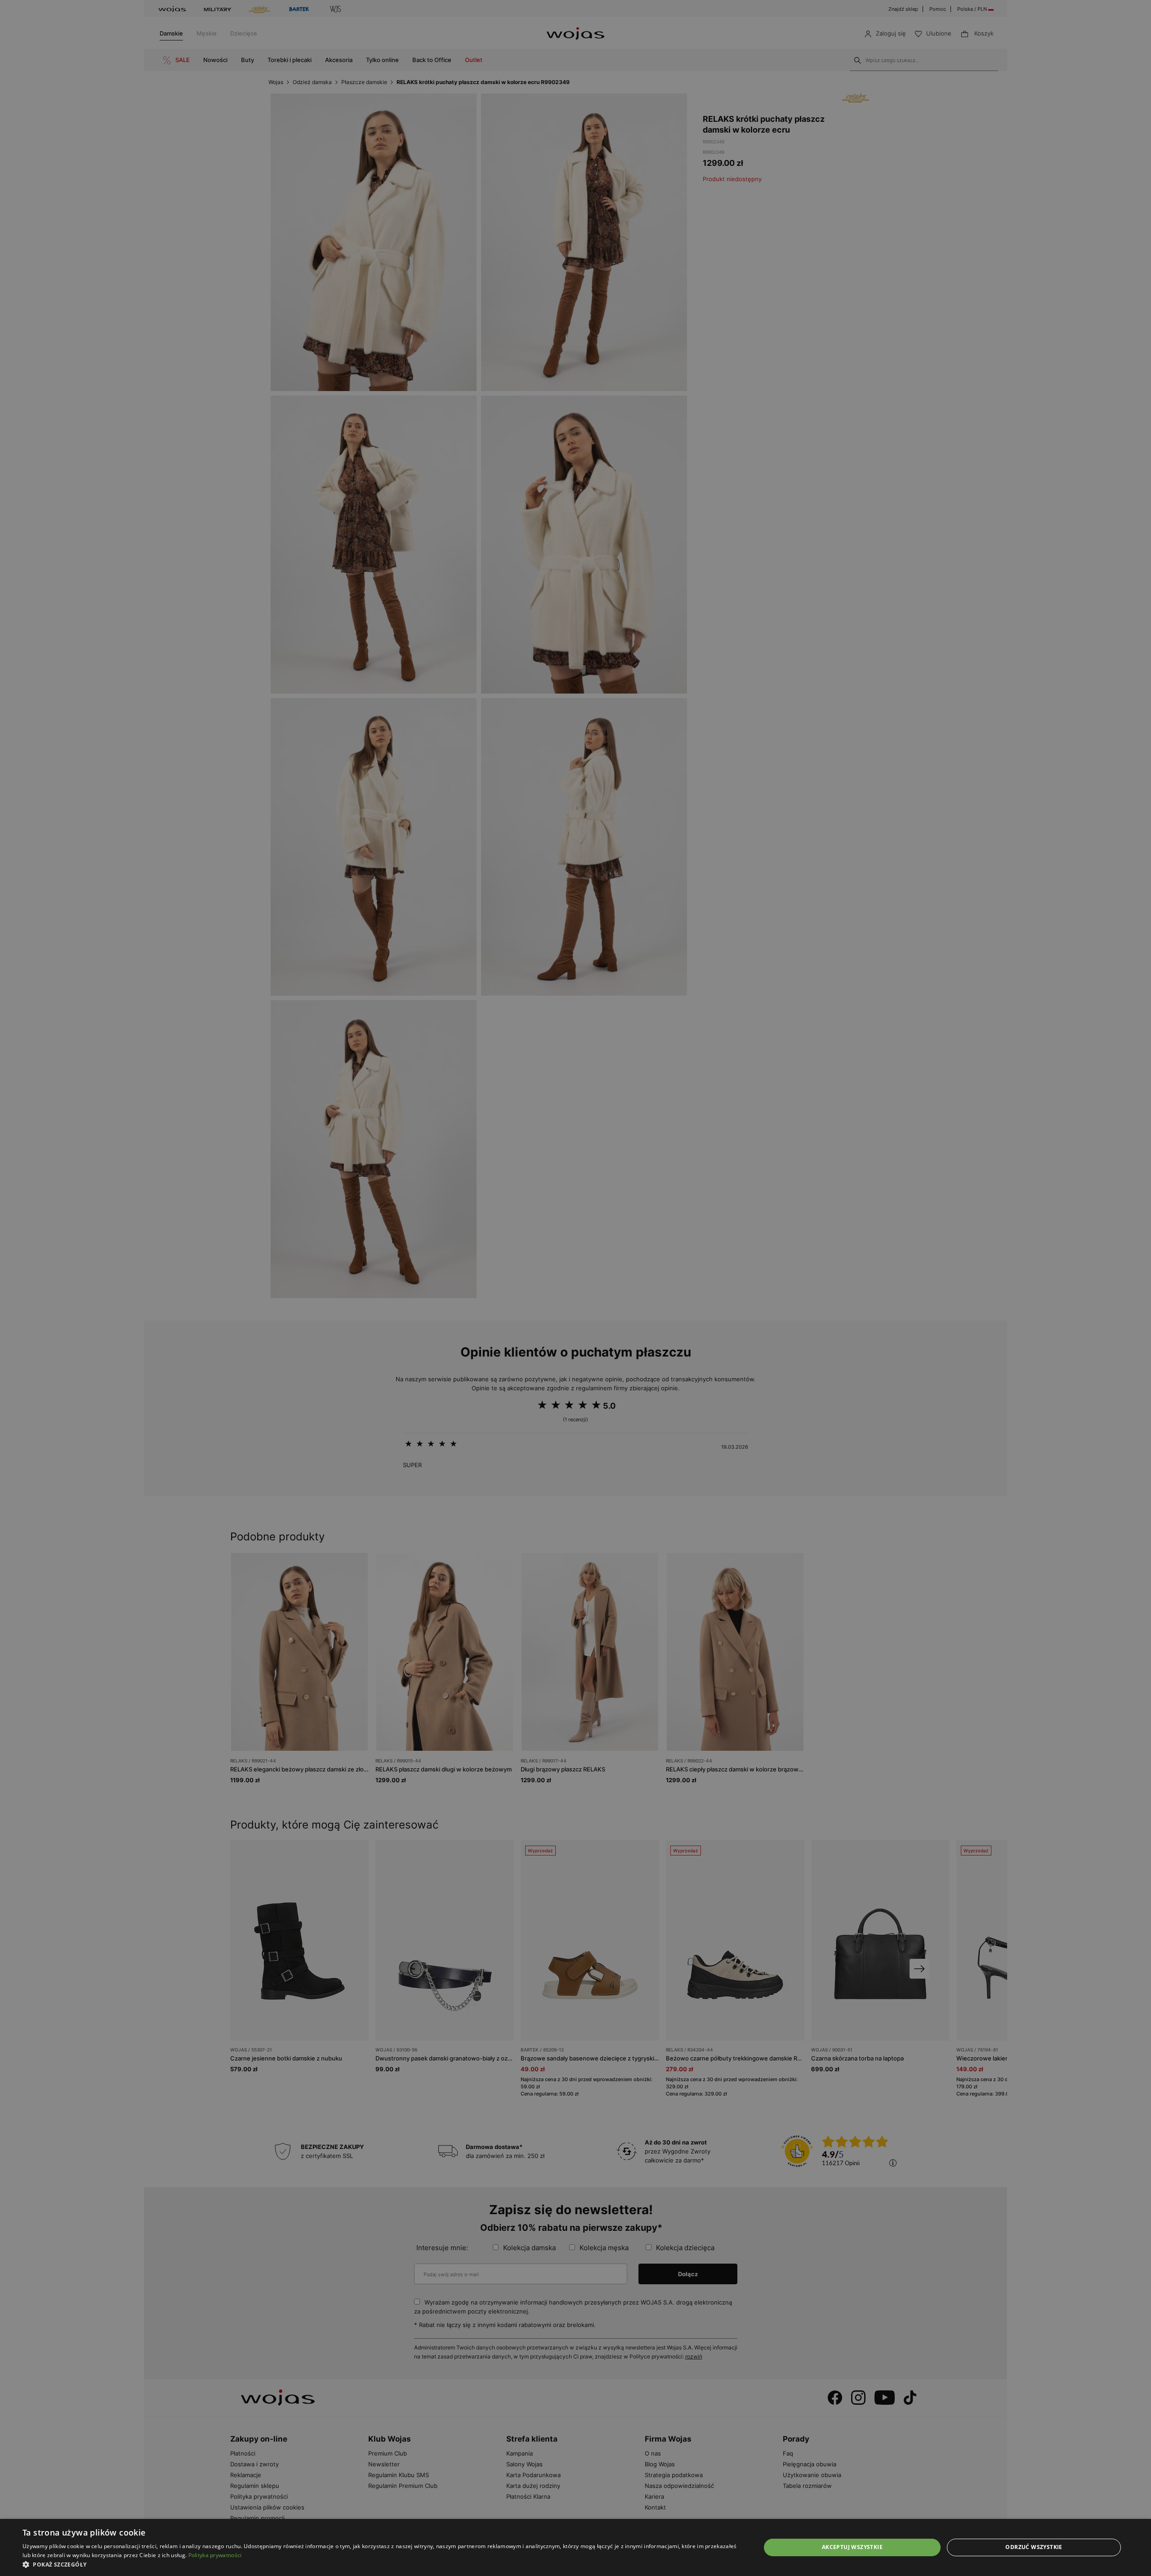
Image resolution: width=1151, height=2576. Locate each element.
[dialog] (575, 1288)
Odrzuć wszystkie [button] (1034, 2547)
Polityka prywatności (215, 2555)
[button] (381, 2565)
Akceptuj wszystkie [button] (852, 2547)
